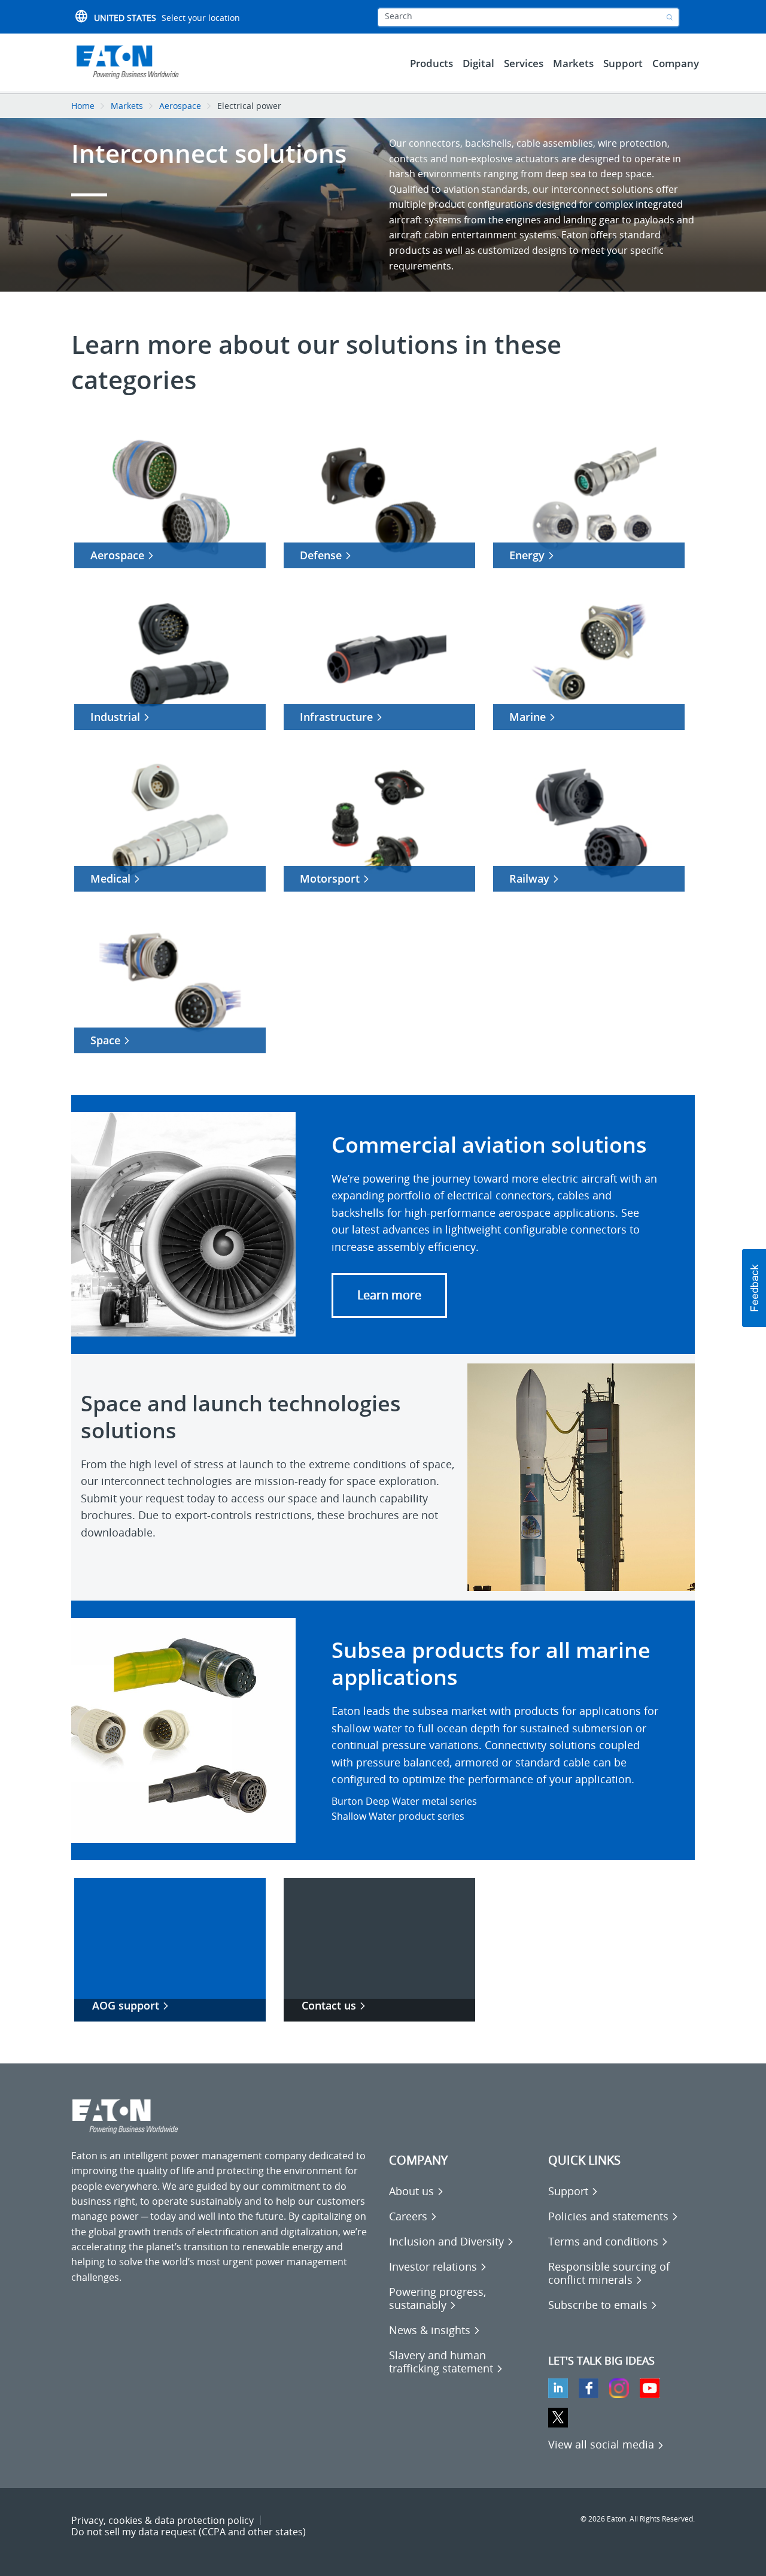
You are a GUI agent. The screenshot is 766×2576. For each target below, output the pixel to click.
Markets (127, 106)
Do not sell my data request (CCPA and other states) (189, 2532)
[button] (389, 1295)
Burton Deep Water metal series (404, 1801)
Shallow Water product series (398, 1816)
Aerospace (180, 106)
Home (83, 106)
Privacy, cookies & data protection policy (162, 2520)
